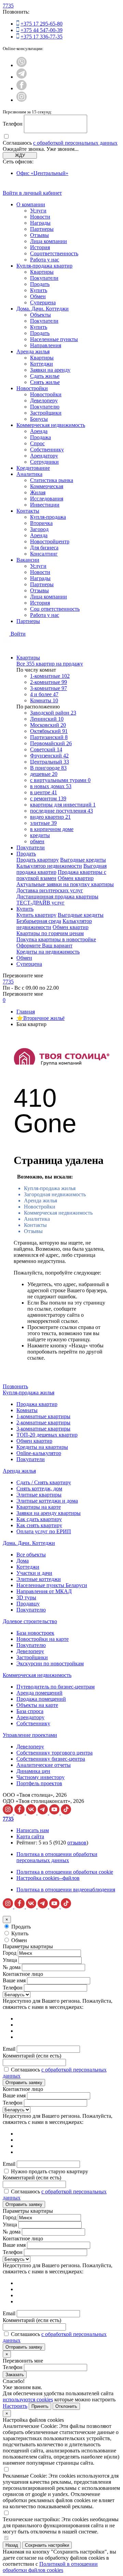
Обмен (38, 296)
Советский (46, 749)
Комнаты (44, 700)
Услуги (38, 211)
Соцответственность (54, 253)
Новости (40, 217)
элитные (43, 823)
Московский (48, 725)
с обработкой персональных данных (75, 143)
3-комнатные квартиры (43, 1429)
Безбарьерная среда (39, 921)
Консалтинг (44, 554)
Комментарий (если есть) (32, 2056)
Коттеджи (42, 364)
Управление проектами (30, 1735)
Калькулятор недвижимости (49, 866)
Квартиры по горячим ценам (50, 933)
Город (10, 1953)
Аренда (39, 431)
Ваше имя (14, 1980)
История (40, 247)
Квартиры (42, 272)
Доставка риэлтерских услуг (50, 890)
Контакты (28, 511)
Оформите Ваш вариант (44, 946)
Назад (12, 2545)
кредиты (40, 835)
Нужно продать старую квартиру (50, 2171)
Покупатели (44, 278)
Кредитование (33, 468)
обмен (37, 841)
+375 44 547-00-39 (42, 30)
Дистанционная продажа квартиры (57, 897)
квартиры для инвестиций (63, 805)
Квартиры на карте (39, 1507)
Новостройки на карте (43, 1639)
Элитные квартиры (39, 1495)
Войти (18, 634)
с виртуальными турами (60, 780)
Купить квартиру (36, 915)
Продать (40, 284)
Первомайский (51, 743)
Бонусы (39, 419)
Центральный (50, 762)
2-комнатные (49, 682)
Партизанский (49, 737)
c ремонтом (48, 798)
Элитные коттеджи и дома (47, 1501)
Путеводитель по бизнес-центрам (56, 1687)
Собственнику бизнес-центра (51, 1759)
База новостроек (35, 1633)
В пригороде (48, 768)
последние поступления (61, 811)
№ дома (12, 1967)
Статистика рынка (52, 480)
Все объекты (31, 1555)
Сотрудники (44, 462)
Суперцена (43, 302)
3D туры (26, 1597)
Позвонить (15, 1386)
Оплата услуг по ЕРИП (44, 1531)
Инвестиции (45, 505)
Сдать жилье (45, 376)
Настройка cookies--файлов (48, 1878)
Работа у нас (45, 260)
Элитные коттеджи (39, 1579)
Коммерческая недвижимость (51, 425)
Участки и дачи (34, 1573)
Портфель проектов (39, 1783)
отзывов (77, 1843)
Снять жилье (45, 382)
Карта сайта (30, 1836)
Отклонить (66, 2406)
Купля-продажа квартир (44, 266)
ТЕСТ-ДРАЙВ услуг (40, 903)
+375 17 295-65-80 (42, 24)
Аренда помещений (39, 1693)
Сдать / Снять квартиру (44, 1482)
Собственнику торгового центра (54, 1753)
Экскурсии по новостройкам (50, 1663)
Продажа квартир (37, 1404)
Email (9, 2049)
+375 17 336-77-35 (42, 37)
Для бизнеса (44, 548)
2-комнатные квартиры (43, 1422)
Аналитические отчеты (44, 1765)
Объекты (40, 315)
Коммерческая (47, 486)
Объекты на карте (37, 1705)
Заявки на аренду (50, 370)
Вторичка (41, 523)
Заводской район (53, 713)
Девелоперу (44, 401)
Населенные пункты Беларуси (52, 1585)
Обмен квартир (76, 878)
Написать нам (33, 1830)
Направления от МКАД (44, 1591)
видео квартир (50, 817)
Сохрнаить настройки (47, 2545)
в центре (44, 792)
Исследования (47, 499)
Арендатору (44, 456)
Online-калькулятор (39, 1453)
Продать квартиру (38, 860)
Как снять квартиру (39, 1525)
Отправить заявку (24, 2083)
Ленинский (47, 719)
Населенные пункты (54, 339)
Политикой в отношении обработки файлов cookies (50, 2567)
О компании (31, 204)
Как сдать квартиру (39, 1519)
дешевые (44, 774)
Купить (39, 290)
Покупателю (45, 407)
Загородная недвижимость (55, 1194)
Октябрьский (49, 731)
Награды (40, 223)
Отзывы (39, 235)
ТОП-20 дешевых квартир (47, 1435)
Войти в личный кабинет (32, 193)
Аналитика (29, 474)
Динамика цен (33, 1771)
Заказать (15, 2375)
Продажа (40, 437)
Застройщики (46, 413)
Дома (23, 1561)
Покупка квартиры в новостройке (56, 939)
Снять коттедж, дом (39, 1489)
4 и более (44, 694)
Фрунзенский (49, 756)
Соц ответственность (55, 609)
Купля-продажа (48, 517)
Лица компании (49, 241)
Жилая (38, 492)
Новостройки (32, 388)
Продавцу (28, 1604)
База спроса (30, 1711)
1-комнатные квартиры (43, 1416)
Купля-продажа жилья (50, 1188)
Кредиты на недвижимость (48, 952)
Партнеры (42, 229)
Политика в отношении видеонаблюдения (66, 1890)
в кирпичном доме (52, 829)
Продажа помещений (41, 1699)
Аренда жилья (33, 351)
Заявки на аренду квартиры (49, 1513)
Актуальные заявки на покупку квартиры (65, 884)
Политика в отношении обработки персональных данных (57, 1857)
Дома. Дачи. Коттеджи (43, 309)
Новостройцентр (50, 541)
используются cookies (28, 2399)
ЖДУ (20, 155)
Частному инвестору (40, 1777)
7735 (8, 6)
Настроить (15, 2406)
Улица (10, 1960)
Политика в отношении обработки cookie (65, 1872)
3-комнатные (49, 688)
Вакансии (28, 560)
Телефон (13, 124)
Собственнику (47, 450)
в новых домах (51, 786)
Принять (40, 2406)
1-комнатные (50, 676)
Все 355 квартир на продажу (50, 664)
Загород (39, 529)
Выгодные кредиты (83, 860)
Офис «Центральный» (42, 173)
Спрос (37, 443)
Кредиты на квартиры (42, 1447)
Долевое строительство (30, 1621)
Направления (46, 345)
